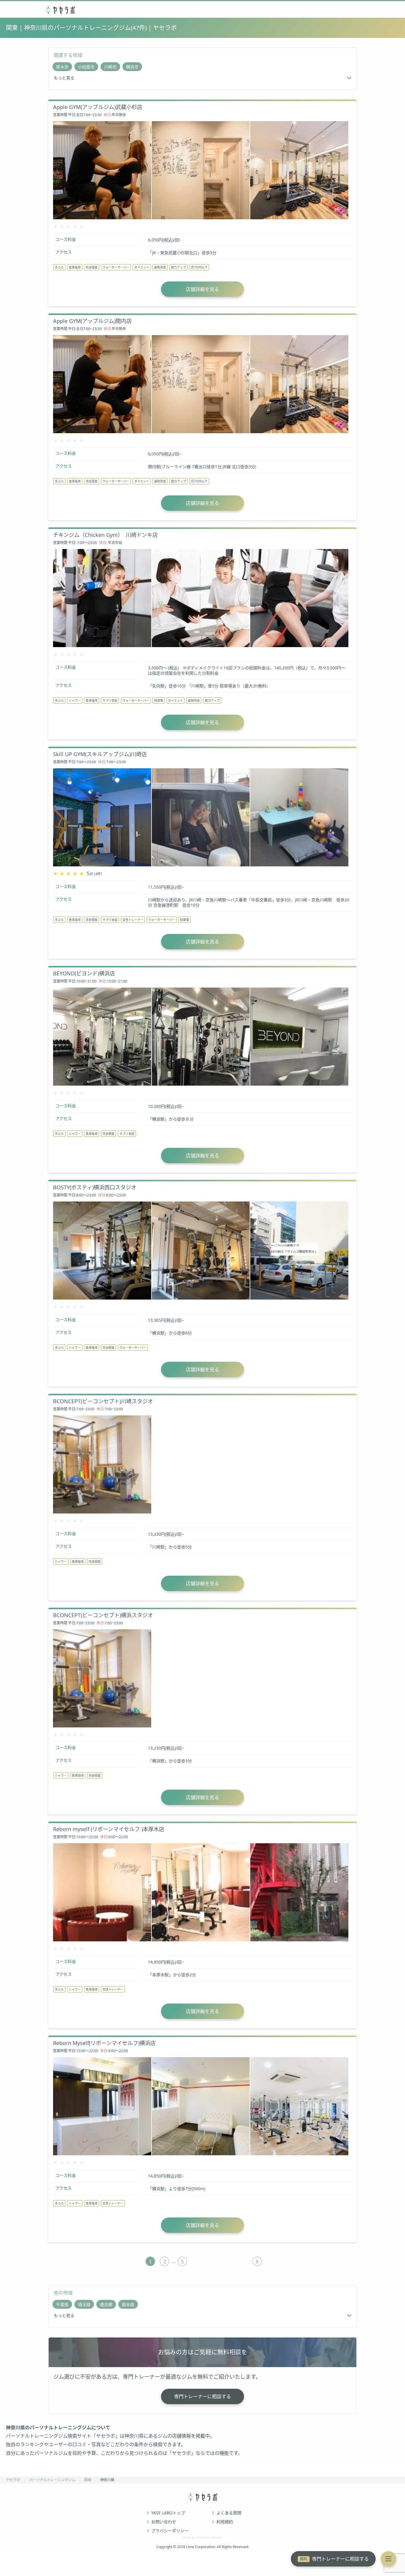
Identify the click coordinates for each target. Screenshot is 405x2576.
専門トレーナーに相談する (334, 2559)
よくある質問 (229, 2513)
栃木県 (128, 2304)
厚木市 (62, 67)
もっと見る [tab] (64, 78)
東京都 (106, 2304)
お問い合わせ (164, 2522)
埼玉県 (84, 2304)
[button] (388, 2559)
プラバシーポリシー (170, 2531)
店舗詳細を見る (203, 289)
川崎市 (110, 67)
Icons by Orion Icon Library (203, 2537)
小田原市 (86, 67)
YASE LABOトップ (168, 2513)
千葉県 (62, 2304)
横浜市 (132, 67)
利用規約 (225, 2522)
